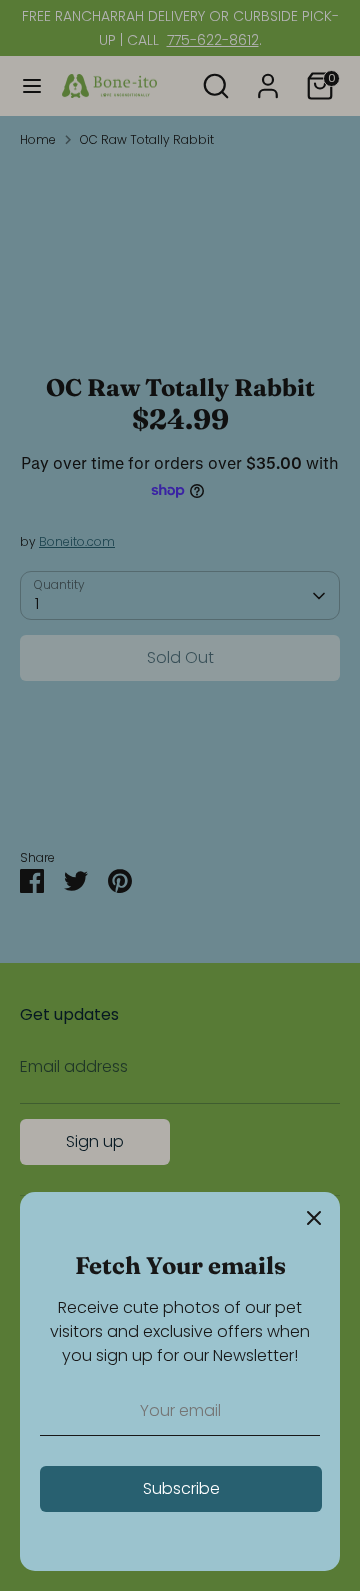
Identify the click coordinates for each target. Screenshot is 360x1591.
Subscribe (181, 1488)
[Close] (314, 1218)
